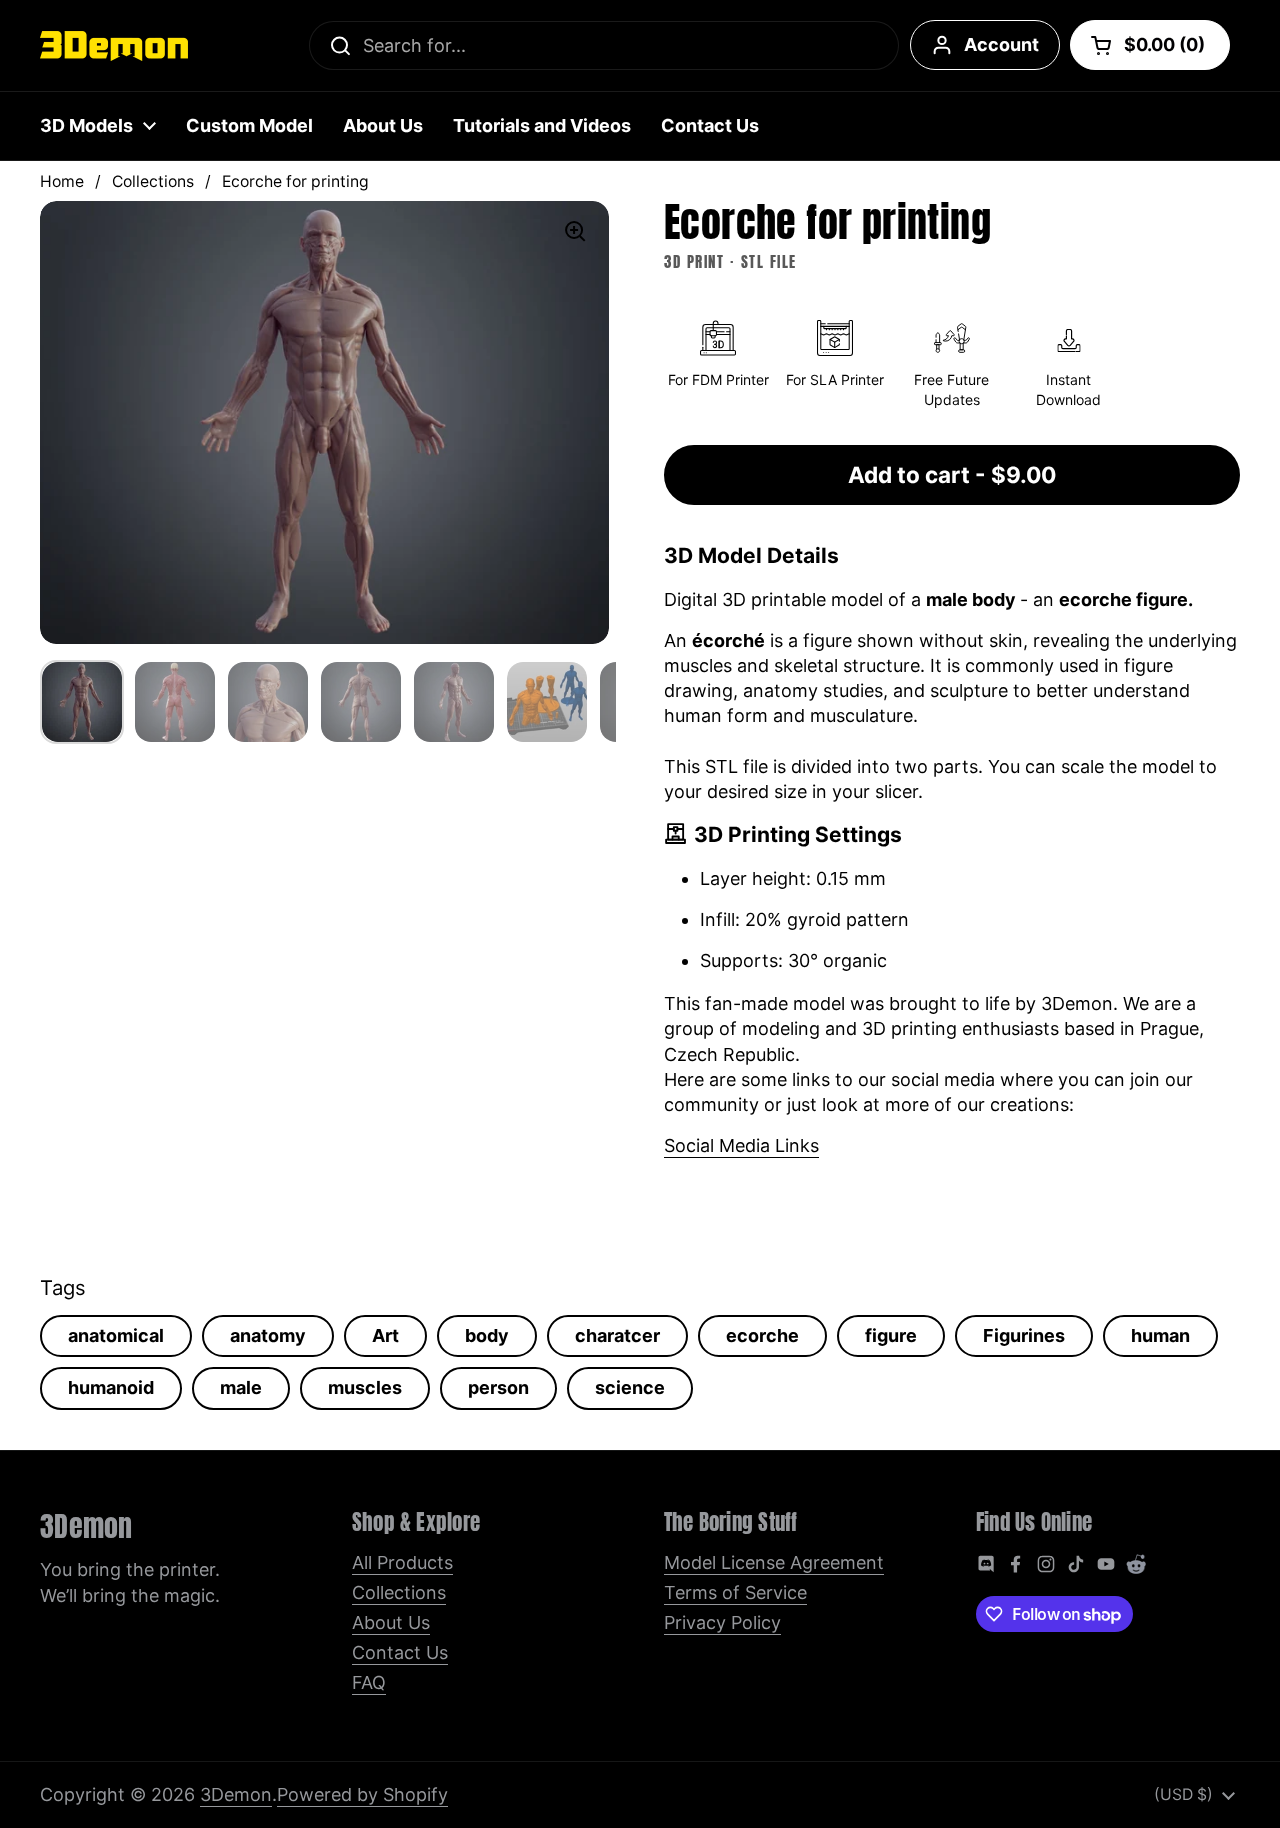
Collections (153, 181)
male (241, 1387)
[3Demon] (114, 46)
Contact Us (400, 1652)
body (487, 1335)
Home (62, 181)
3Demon (236, 1794)
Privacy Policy (722, 1622)
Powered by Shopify (362, 1794)
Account (1001, 44)
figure (891, 1335)
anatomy (268, 1335)
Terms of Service (735, 1592)
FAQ (369, 1682)
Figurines (1024, 1335)
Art (385, 1335)
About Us (391, 1622)
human (1160, 1335)
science (630, 1387)
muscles (365, 1387)
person (498, 1387)
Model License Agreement (774, 1562)
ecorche (762, 1335)
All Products (402, 1562)
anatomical (116, 1335)
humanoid (111, 1387)
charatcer (617, 1335)
